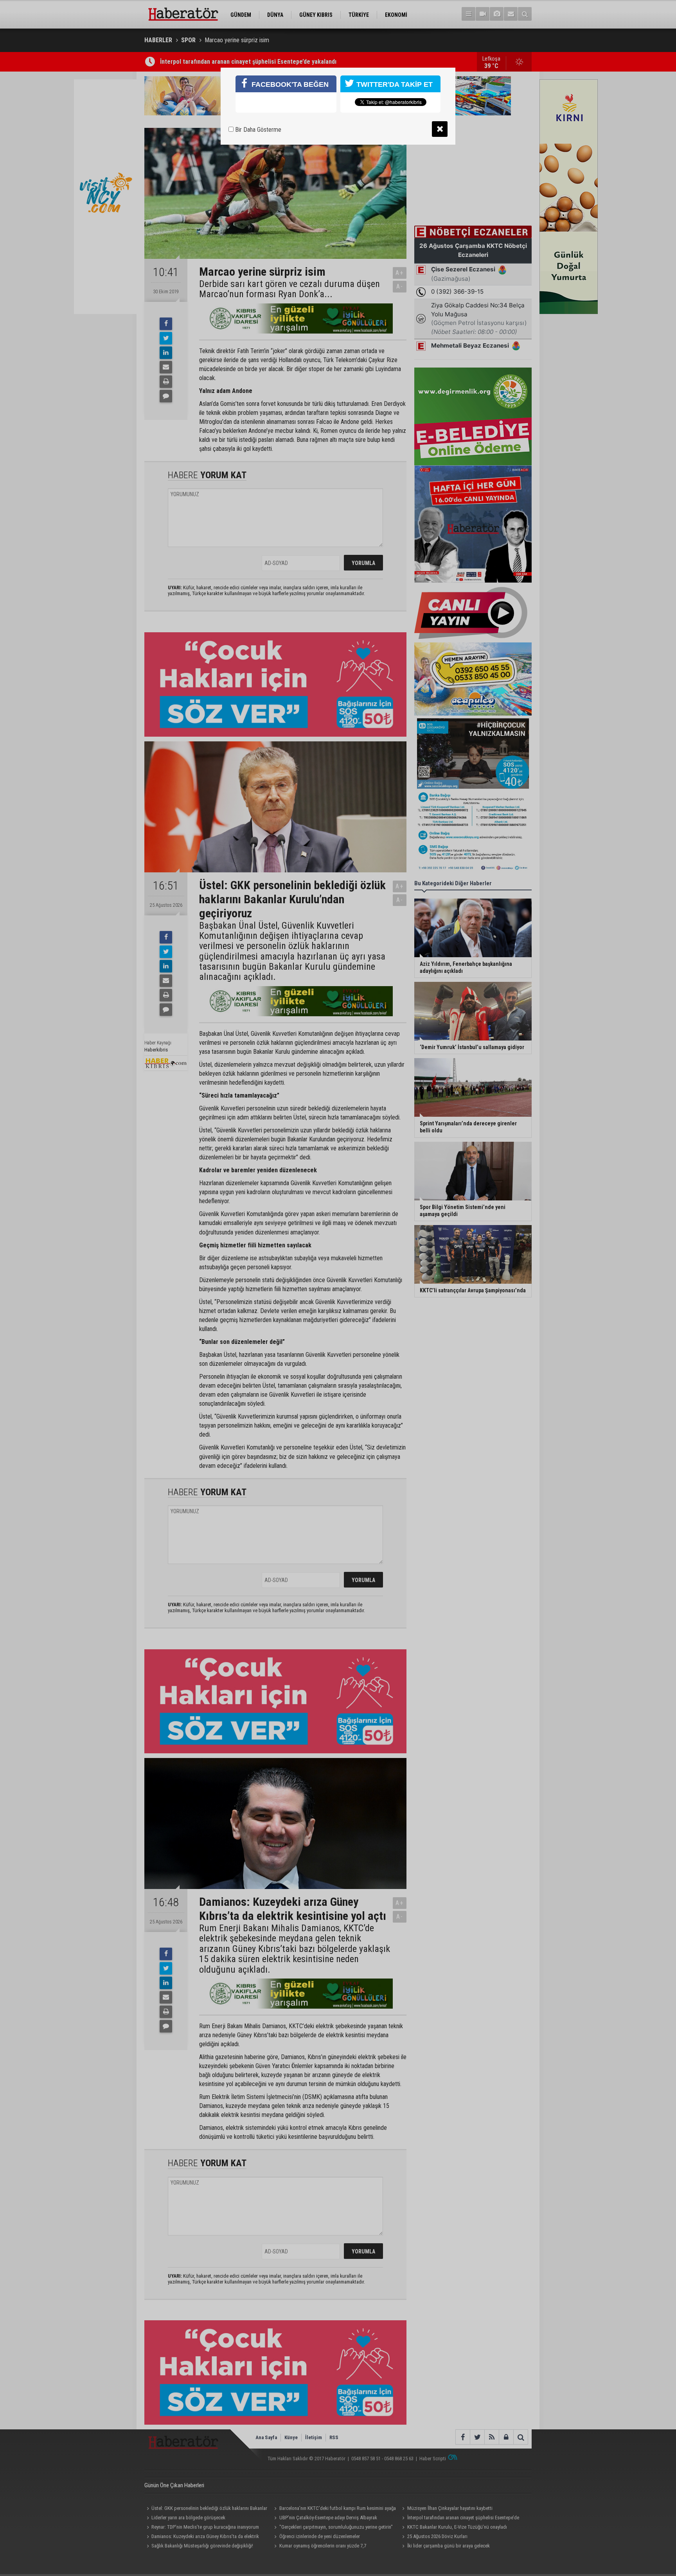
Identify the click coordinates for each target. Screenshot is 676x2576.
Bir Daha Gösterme (257, 130)
